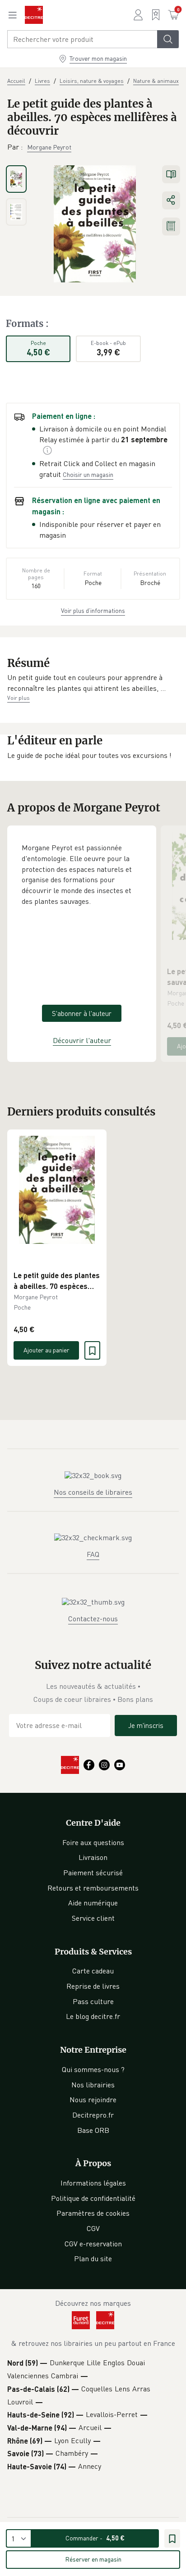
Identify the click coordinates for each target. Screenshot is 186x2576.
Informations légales (93, 2183)
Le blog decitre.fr (93, 2016)
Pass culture (93, 2001)
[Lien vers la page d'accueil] (34, 15)
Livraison (93, 1857)
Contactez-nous (93, 1619)
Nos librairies (93, 2085)
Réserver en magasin (93, 2559)
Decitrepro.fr (93, 2115)
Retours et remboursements (93, 1888)
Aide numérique (93, 1903)
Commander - (95, 2538)
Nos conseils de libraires (93, 1492)
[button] (93, 683)
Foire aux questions (93, 1842)
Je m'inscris (146, 1725)
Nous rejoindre (93, 2100)
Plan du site (93, 2259)
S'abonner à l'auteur (82, 1013)
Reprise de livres (93, 1986)
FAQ (93, 1554)
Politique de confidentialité (93, 2198)
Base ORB (93, 2130)
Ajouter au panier (46, 1350)
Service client (93, 1918)
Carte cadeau (93, 1971)
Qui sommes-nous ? (93, 2069)
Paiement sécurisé (93, 1873)
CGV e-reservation (93, 2244)
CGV (93, 2228)
